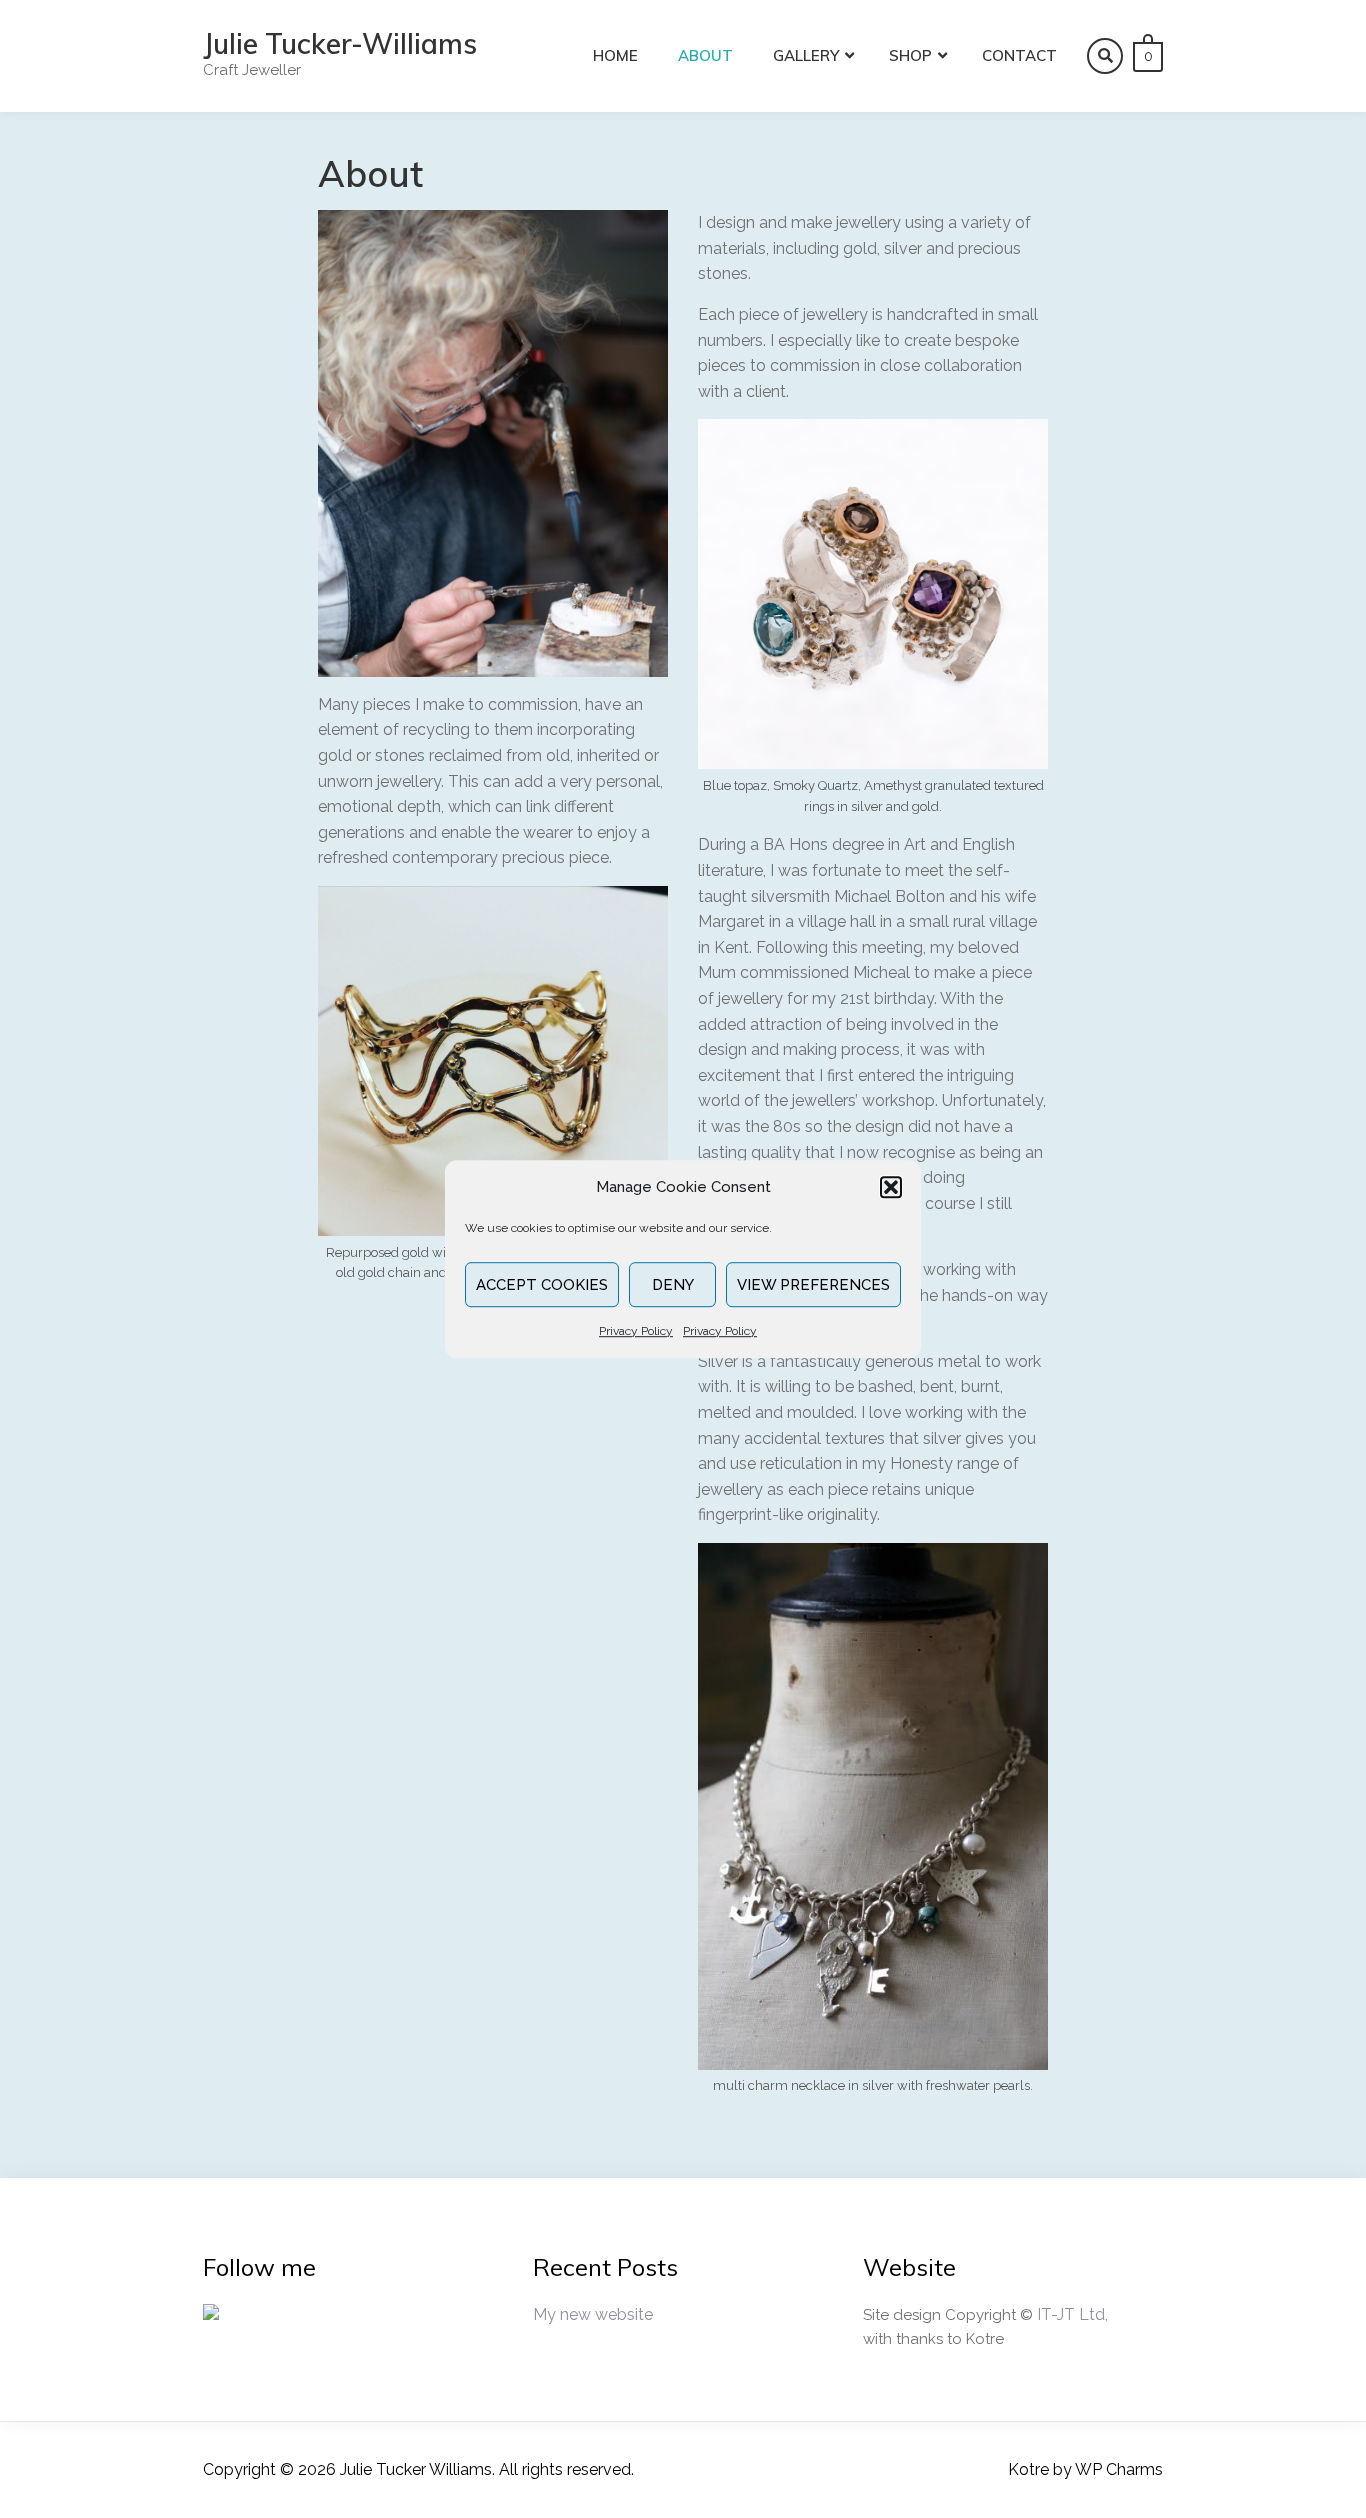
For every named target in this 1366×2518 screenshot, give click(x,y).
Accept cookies (542, 1285)
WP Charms (1119, 2469)
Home (615, 55)
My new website (593, 2314)
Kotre (1028, 2469)
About (705, 55)
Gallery (806, 55)
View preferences (813, 1285)
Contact (1019, 55)
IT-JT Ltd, (1072, 2314)
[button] (891, 1187)
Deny (673, 1285)
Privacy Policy (636, 1331)
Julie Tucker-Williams (340, 43)
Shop (910, 55)
